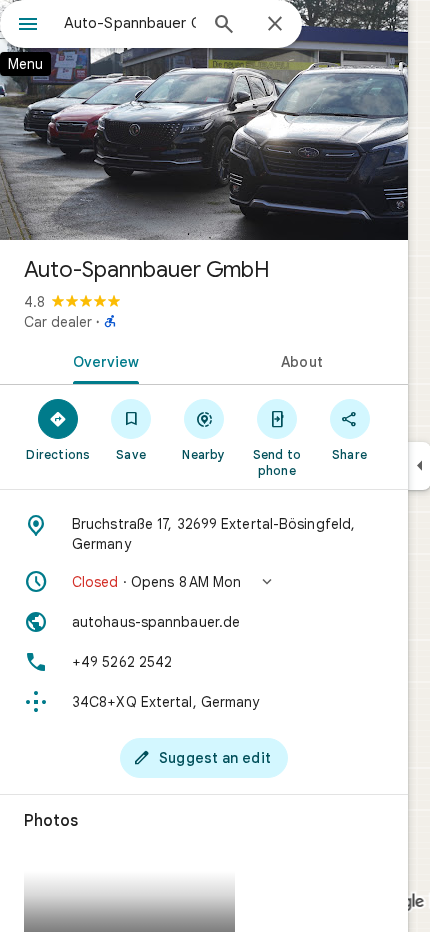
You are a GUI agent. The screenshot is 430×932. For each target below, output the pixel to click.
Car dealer (58, 322)
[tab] (102, 360)
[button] (204, 582)
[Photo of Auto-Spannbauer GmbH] (204, 120)
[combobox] (130, 23)
